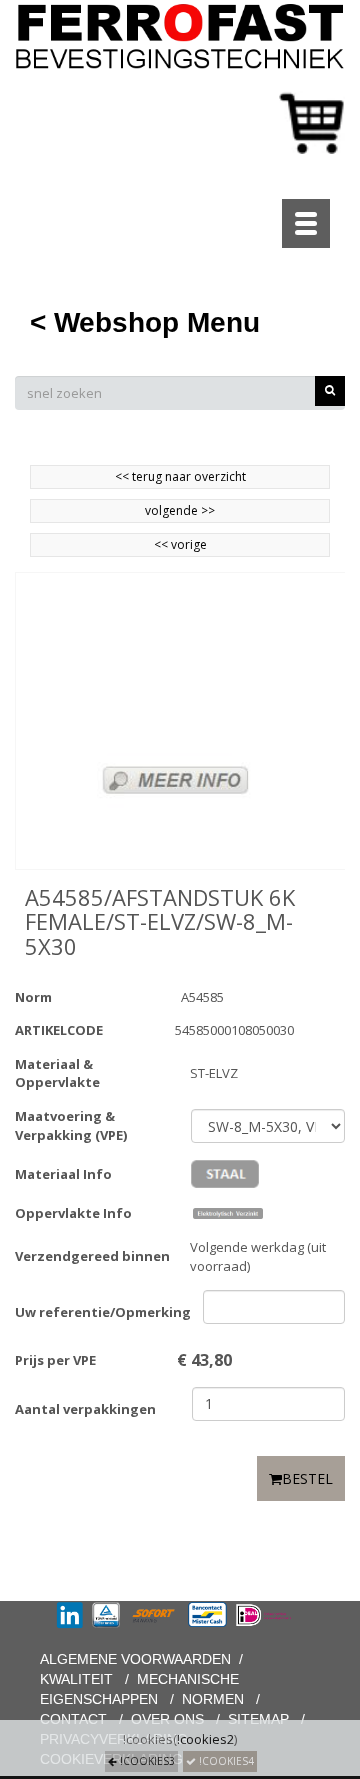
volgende (180, 510)
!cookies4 (225, 1761)
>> (206, 510)
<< (162, 544)
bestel (307, 1478)
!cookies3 (146, 1761)
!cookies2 (205, 1739)
